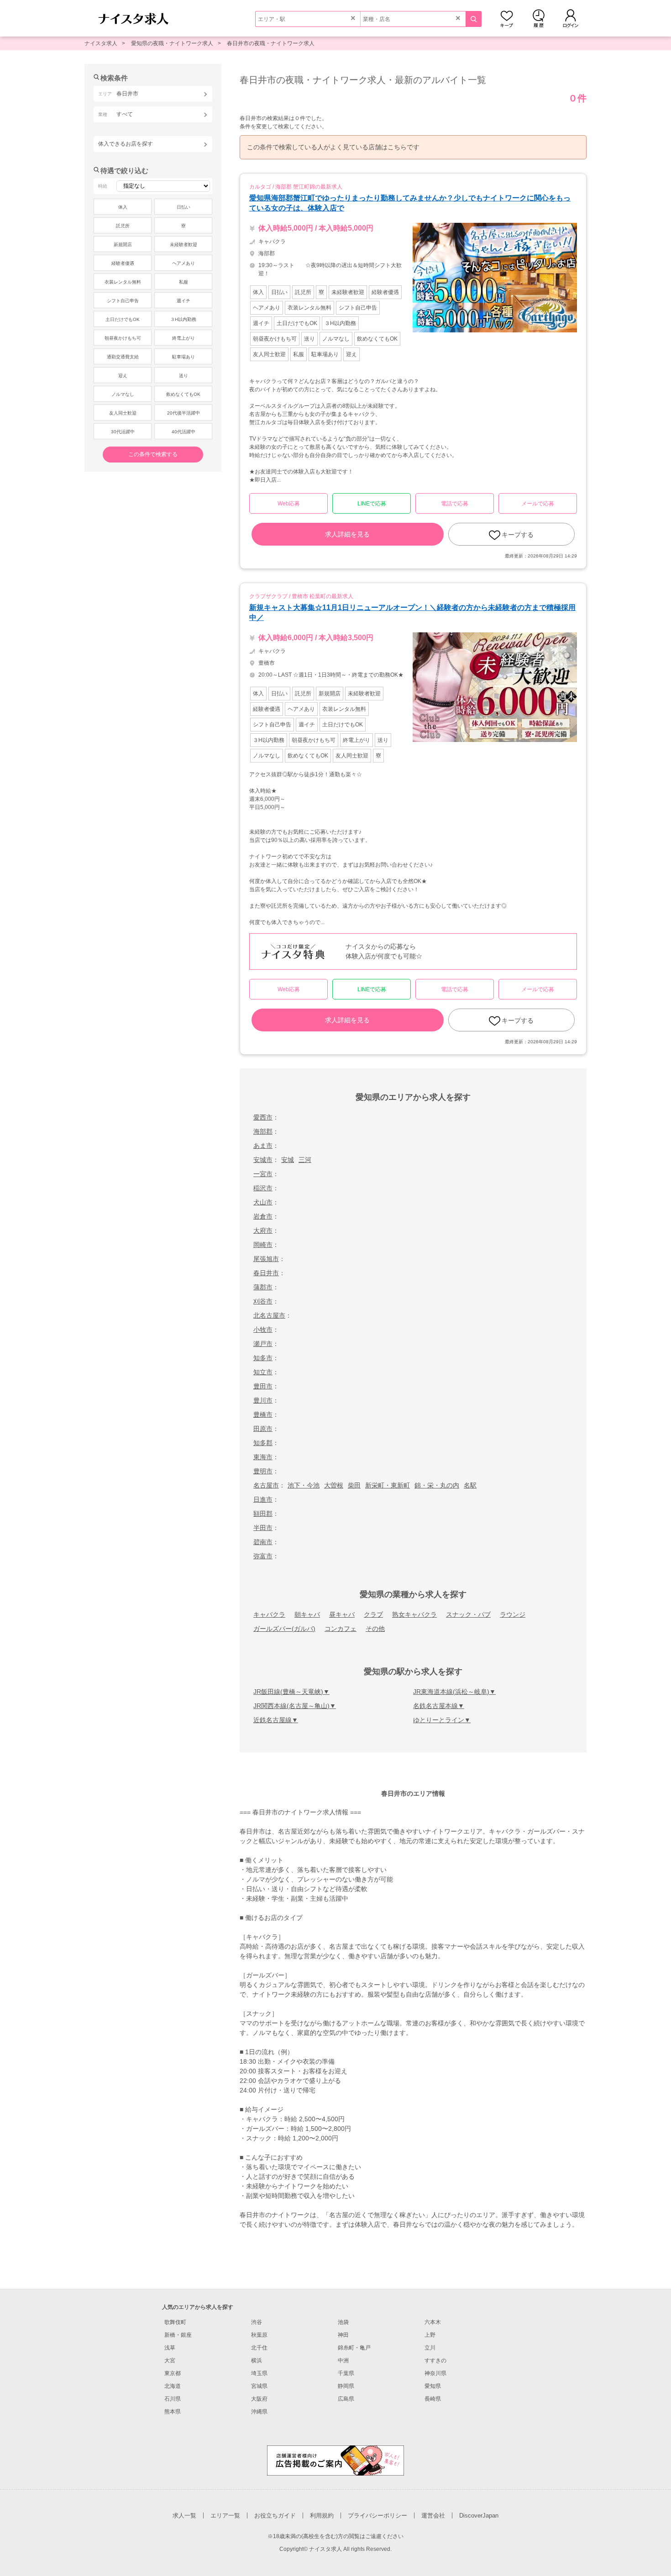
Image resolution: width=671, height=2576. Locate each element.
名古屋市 (266, 1485)
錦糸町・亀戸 (354, 2348)
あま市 (263, 1146)
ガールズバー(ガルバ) (284, 1629)
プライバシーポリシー (377, 2516)
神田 (343, 2335)
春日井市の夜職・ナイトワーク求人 (271, 43)
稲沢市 (263, 1188)
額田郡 (263, 1514)
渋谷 (257, 2322)
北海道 (173, 2386)
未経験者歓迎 (183, 244)
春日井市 (266, 1273)
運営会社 (433, 2516)
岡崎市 (263, 1245)
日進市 (263, 1499)
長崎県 (433, 2399)
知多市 (263, 1358)
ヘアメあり (183, 263)
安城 (288, 1160)
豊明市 (263, 1471)
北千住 (259, 2348)
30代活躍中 (123, 432)
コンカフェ (341, 1629)
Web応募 (289, 504)
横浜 (257, 2360)
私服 (183, 282)
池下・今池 (304, 1485)
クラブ (373, 1614)
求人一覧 (184, 2516)
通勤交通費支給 (123, 357)
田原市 (263, 1429)
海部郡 (263, 1131)
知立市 (263, 1372)
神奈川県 (435, 2373)
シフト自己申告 (123, 301)
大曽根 (334, 1485)
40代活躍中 (183, 432)
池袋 (343, 2322)
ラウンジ (513, 1614)
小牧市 (263, 1330)
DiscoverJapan (479, 2516)
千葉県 (346, 2373)
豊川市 (263, 1400)
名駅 (470, 1485)
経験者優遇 (123, 263)
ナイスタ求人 (101, 43)
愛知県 (433, 2386)
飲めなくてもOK (183, 394)
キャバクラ (269, 1614)
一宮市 (263, 1174)
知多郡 (263, 1443)
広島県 (346, 2399)
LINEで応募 (372, 504)
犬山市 (263, 1202)
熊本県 (173, 2412)
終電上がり (183, 338)
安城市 (263, 1160)
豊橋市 (263, 1414)
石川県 (173, 2399)
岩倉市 (263, 1216)
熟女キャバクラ (414, 1614)
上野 (430, 2335)
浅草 (170, 2348)
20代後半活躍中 (183, 413)
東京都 (173, 2373)
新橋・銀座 (178, 2335)
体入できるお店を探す (126, 144)
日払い (183, 207)
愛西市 (263, 1117)
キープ (507, 18)
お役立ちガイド (275, 2516)
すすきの (435, 2360)
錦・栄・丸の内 (437, 1485)
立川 (430, 2348)
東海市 (263, 1457)
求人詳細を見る (347, 534)
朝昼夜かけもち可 (123, 338)
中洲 (343, 2360)
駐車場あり (183, 357)
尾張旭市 (266, 1259)
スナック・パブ (468, 1614)
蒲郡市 (263, 1287)
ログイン (571, 18)
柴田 (354, 1485)
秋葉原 (259, 2335)
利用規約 (322, 2516)
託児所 (123, 226)
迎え (123, 376)
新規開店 (123, 244)
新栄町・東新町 (388, 1485)
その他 (375, 1629)
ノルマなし (123, 394)
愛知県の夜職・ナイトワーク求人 (172, 43)
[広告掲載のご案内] (335, 2460)
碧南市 (263, 1542)
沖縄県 (259, 2412)
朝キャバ (307, 1614)
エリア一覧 (225, 2516)
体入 (123, 207)
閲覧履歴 (539, 18)
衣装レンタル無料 (123, 282)
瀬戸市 (263, 1344)
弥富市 (263, 1556)
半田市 (263, 1528)
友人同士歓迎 (123, 413)
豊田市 (263, 1386)
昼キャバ (342, 1614)
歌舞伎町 (175, 2322)
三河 (305, 1160)
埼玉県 (259, 2373)
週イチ (183, 301)
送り (183, 376)
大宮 (170, 2360)
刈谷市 (263, 1301)
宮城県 (259, 2386)
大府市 (263, 1230)
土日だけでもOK (123, 319)
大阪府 (259, 2399)
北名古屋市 (269, 1315)
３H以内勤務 (183, 319)
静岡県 (346, 2386)
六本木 (433, 2322)
